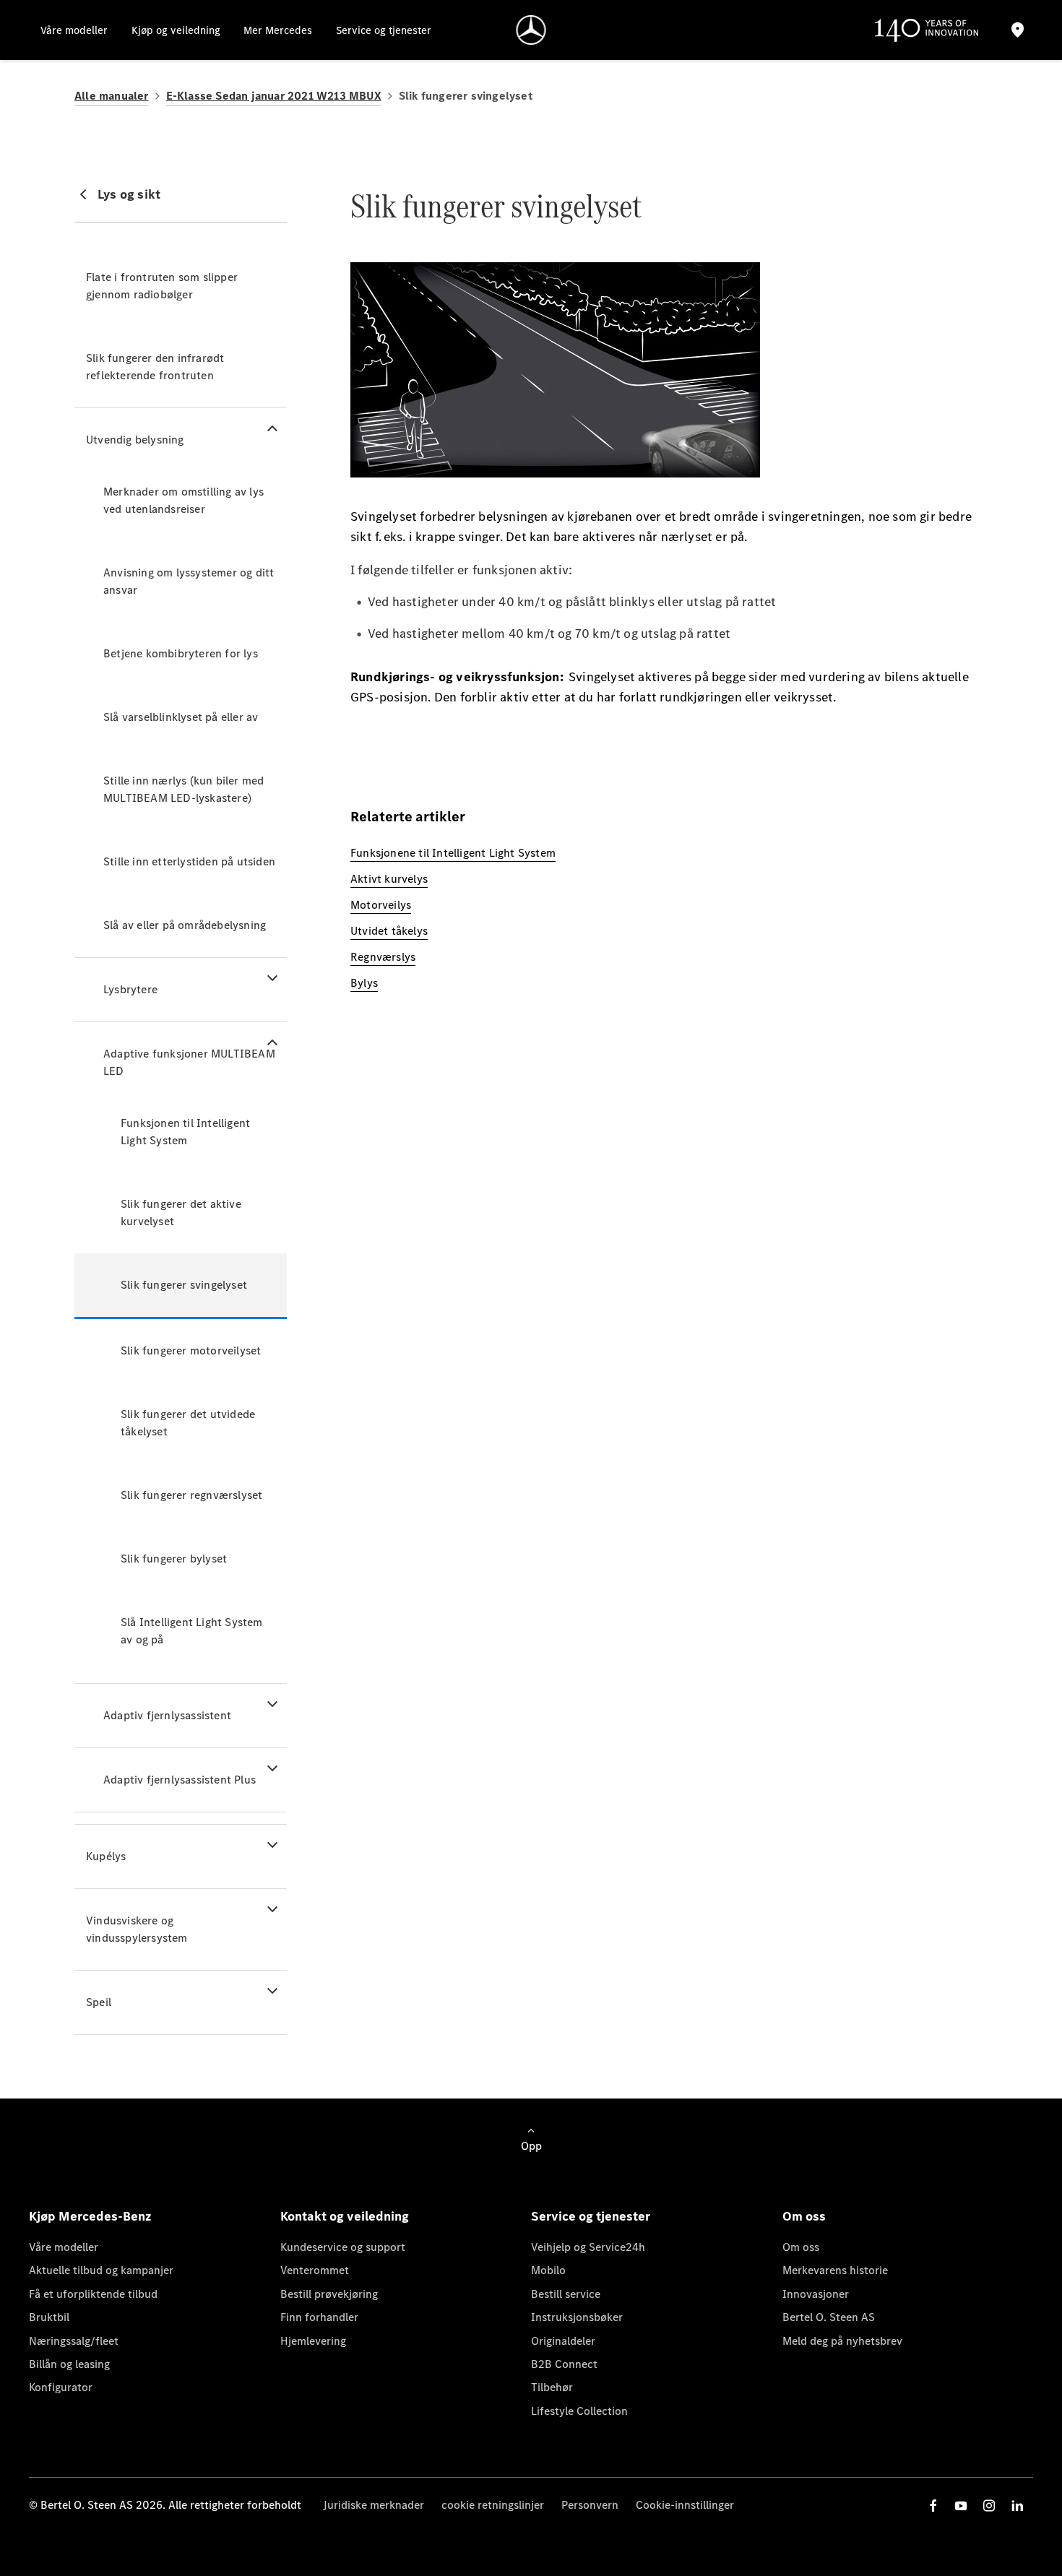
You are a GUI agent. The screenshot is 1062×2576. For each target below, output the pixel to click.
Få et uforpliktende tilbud (93, 2294)
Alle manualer (112, 96)
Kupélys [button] (106, 1856)
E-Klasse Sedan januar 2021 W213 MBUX (274, 96)
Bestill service (566, 2294)
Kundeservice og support (343, 2247)
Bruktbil (49, 2317)
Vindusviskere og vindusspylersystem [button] (137, 1929)
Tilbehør (552, 2387)
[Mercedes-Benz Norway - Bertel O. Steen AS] (531, 30)
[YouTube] (961, 2506)
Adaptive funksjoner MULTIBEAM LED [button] (189, 1062)
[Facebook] (933, 2506)
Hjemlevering (313, 2341)
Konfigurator (61, 2387)
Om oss (801, 2247)
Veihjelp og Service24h (588, 2247)
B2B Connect (564, 2364)
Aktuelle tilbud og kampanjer (101, 2270)
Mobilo (548, 2270)
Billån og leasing (69, 2364)
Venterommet (315, 2270)
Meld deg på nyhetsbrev (842, 2341)
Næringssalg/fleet (74, 2341)
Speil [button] (99, 2002)
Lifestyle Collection (579, 2411)
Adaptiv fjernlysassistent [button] (167, 1715)
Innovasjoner (816, 2294)
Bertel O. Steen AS (829, 2317)
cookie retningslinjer (493, 2505)
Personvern (590, 2505)
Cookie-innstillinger (685, 2505)
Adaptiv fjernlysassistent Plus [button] (180, 1780)
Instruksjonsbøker (577, 2317)
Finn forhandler (319, 2317)
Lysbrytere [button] (130, 989)
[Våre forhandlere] (1017, 30)
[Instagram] (989, 2506)
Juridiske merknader (374, 2505)
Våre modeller (64, 2247)
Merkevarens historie (835, 2270)
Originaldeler (563, 2341)
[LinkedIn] (1017, 2506)
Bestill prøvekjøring (329, 2294)
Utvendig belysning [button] (135, 440)
